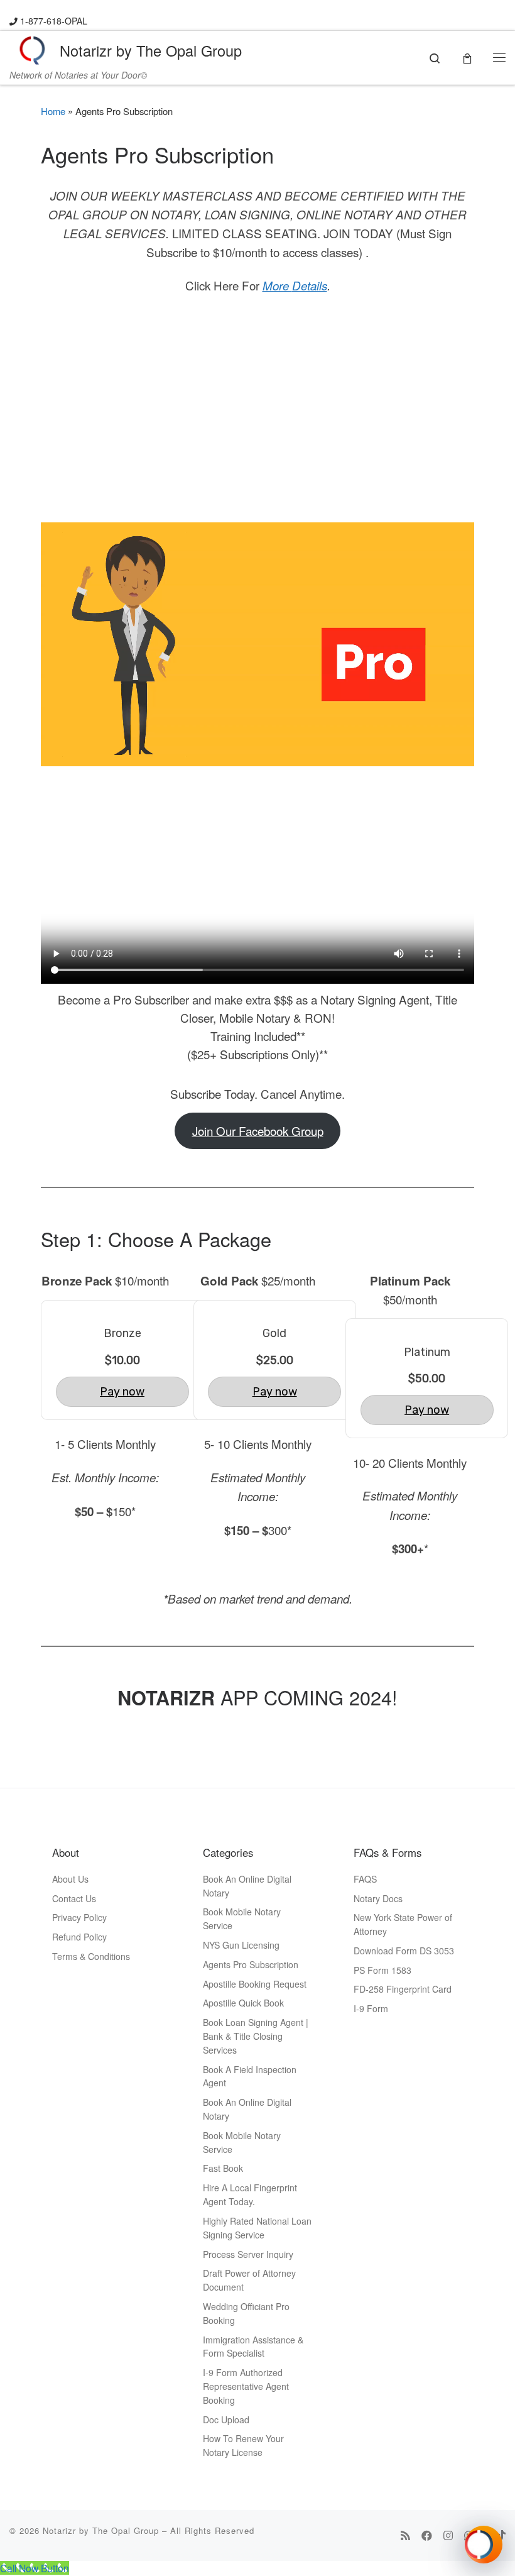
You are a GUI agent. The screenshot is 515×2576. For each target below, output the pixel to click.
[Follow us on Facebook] (427, 2535)
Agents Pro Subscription (251, 1964)
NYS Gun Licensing (241, 1945)
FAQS (365, 1879)
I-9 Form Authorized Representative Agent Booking (246, 2386)
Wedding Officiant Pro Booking (246, 2313)
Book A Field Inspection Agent (250, 2076)
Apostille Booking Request (255, 1984)
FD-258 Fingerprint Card (403, 1989)
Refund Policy (79, 1937)
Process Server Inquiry (248, 2254)
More (277, 285)
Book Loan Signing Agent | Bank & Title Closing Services (256, 2036)
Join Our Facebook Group (258, 1131)
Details (310, 285)
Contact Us (74, 1898)
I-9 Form (371, 2008)
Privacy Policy (79, 1917)
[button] (484, 2545)
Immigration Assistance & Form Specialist (253, 2347)
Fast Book (223, 2168)
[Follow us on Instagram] (448, 2535)
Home (53, 111)
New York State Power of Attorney (403, 1924)
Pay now (122, 1392)
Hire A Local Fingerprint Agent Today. (250, 2194)
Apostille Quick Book (243, 2003)
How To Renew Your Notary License (243, 2445)
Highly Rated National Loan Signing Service (257, 2228)
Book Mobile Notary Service (242, 1918)
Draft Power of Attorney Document (249, 2280)
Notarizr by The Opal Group (101, 2530)
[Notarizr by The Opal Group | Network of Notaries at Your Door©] (32, 48)
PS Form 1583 (382, 1970)
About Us (70, 1879)
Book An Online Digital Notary (247, 1886)
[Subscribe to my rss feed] (405, 2535)
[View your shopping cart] (467, 57)
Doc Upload (226, 2419)
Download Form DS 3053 (404, 1951)
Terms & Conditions (91, 1956)
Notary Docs (378, 1898)
